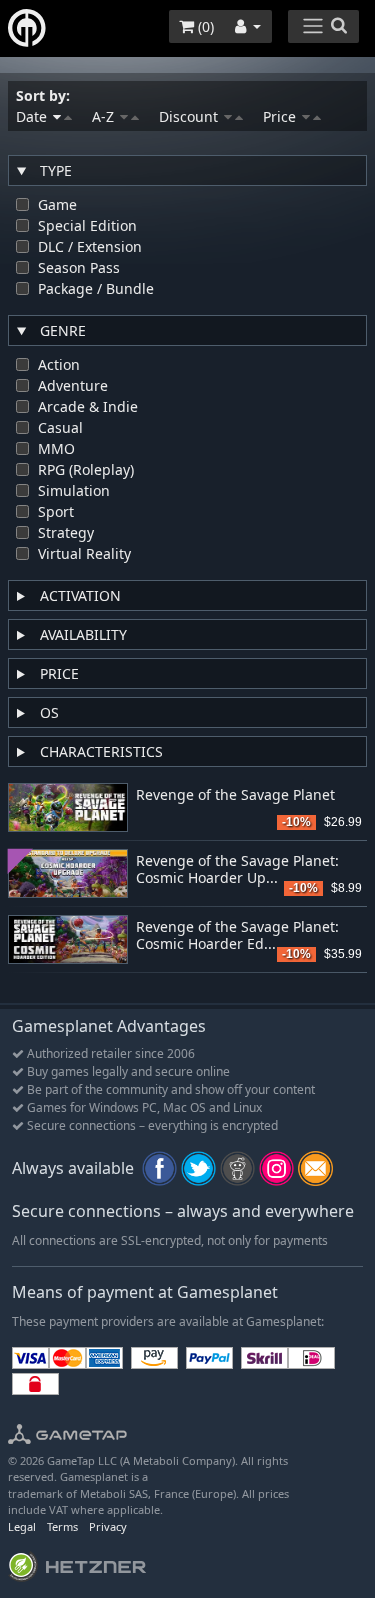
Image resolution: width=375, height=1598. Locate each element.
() (204, 26)
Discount (190, 116)
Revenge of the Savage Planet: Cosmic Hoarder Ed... (237, 936)
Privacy (108, 1526)
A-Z (105, 116)
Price (281, 116)
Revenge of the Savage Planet (235, 795)
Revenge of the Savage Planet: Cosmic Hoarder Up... (237, 870)
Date (33, 116)
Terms (62, 1526)
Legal (22, 1526)
